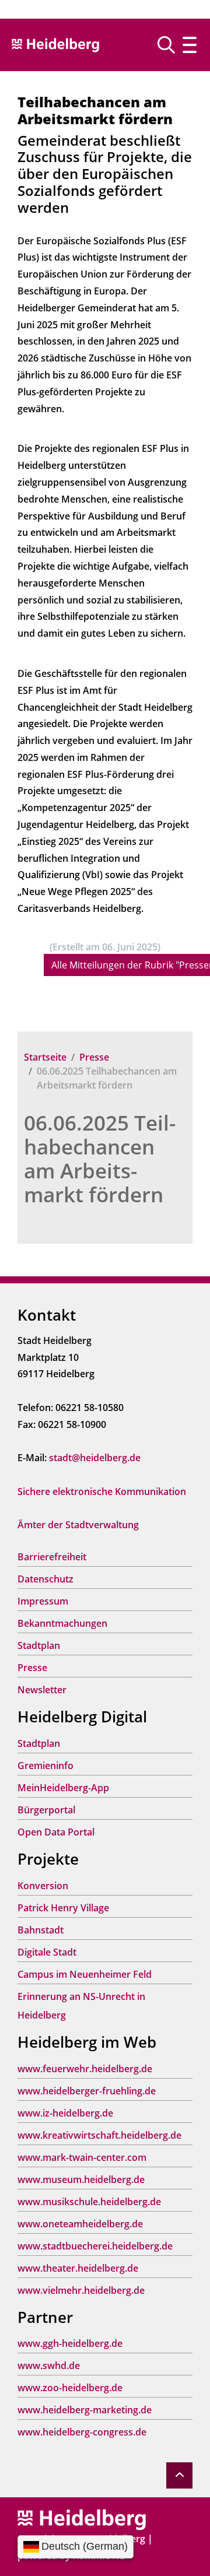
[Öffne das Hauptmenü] (190, 45)
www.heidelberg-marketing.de (85, 2410)
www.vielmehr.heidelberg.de (81, 2290)
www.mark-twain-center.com (82, 2157)
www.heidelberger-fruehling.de (87, 2091)
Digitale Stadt (47, 1952)
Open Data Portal (56, 1832)
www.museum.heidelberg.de (81, 2180)
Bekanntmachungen (62, 1623)
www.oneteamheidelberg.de (80, 2224)
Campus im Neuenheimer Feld (85, 1974)
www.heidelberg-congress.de (82, 2432)
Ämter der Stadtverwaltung (78, 1525)
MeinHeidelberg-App (63, 1788)
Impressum (43, 1601)
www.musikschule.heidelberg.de (89, 2202)
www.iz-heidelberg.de (65, 2113)
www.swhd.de (49, 2366)
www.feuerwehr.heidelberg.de (85, 2069)
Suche (171, 45)
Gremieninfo (45, 1766)
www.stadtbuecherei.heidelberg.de (95, 2246)
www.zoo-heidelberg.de (70, 2388)
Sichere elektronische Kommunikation (102, 1491)
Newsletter (42, 1690)
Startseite (45, 1057)
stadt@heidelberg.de (95, 1458)
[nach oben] (179, 2475)
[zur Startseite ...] (82, 2519)
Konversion (43, 1886)
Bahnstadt (41, 1930)
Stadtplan (39, 1645)
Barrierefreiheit (52, 1557)
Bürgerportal (46, 1810)
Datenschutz (45, 1579)
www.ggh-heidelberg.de (70, 2343)
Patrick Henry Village (63, 1908)
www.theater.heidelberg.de (78, 2268)
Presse (94, 1057)
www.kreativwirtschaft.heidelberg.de (99, 2135)
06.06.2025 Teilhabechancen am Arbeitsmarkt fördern (100, 1159)
